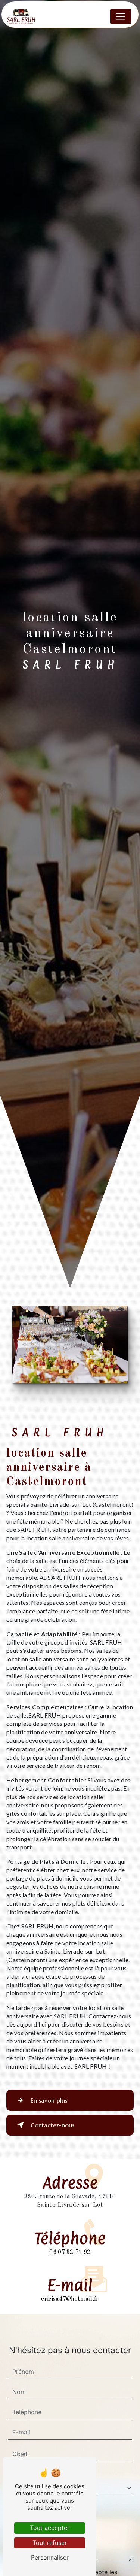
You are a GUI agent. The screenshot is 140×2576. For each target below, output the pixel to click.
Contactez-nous (52, 2125)
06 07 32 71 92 (70, 2252)
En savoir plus (49, 2100)
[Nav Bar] (121, 16)
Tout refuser (50, 2543)
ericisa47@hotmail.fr (70, 2299)
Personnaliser (50, 2557)
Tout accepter (50, 2528)
